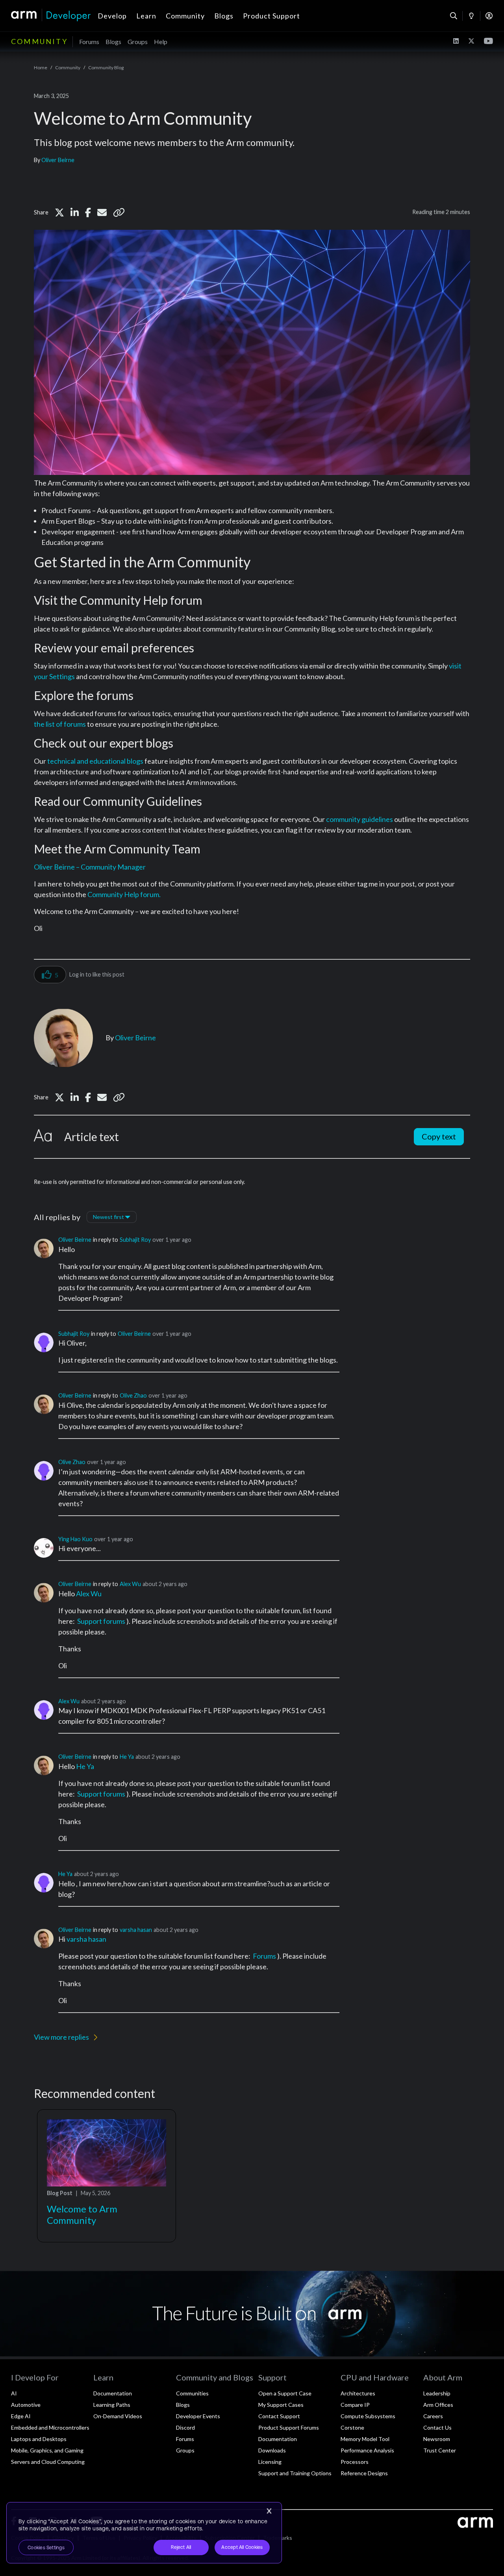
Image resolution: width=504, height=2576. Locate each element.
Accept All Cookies (242, 2547)
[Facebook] (88, 212)
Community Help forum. (124, 894)
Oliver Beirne (58, 160)
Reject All (181, 2547)
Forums (264, 1956)
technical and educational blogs (95, 761)
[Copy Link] (119, 212)
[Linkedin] (75, 212)
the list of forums (60, 724)
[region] (144, 2533)
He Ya (127, 1757)
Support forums (101, 1621)
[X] (59, 212)
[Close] (269, 2511)
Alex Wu (130, 1584)
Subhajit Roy (135, 1240)
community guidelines (359, 819)
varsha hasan (136, 1930)
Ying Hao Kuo (75, 1539)
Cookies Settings (46, 2548)
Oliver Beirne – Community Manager (90, 867)
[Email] (102, 212)
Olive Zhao (133, 1395)
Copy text (439, 1136)
